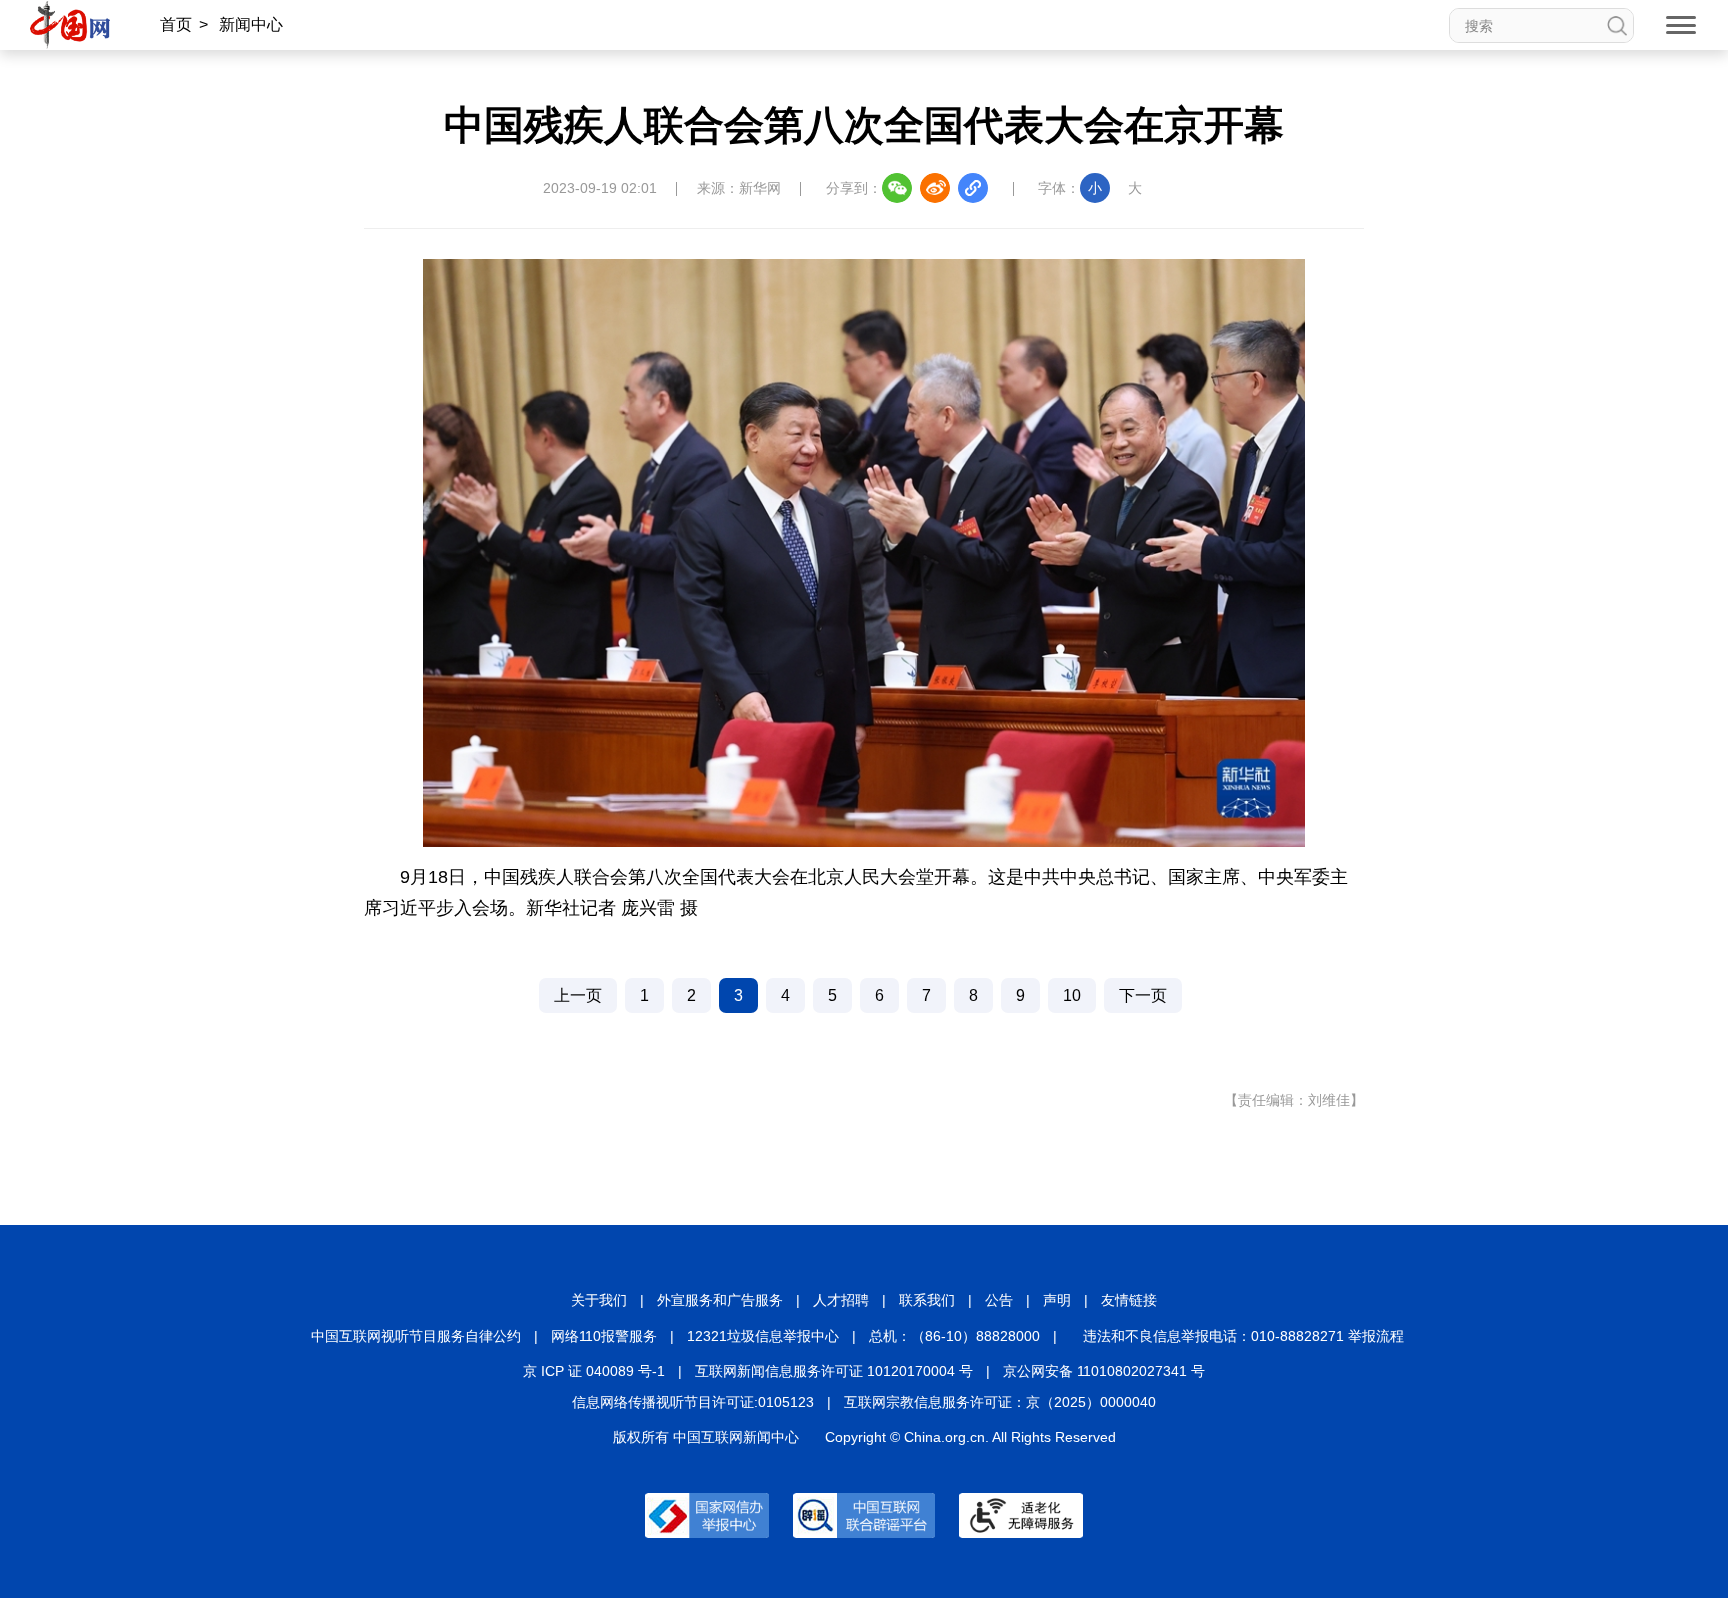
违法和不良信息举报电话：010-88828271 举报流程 (1243, 1336)
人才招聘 (841, 1300)
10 (1072, 995)
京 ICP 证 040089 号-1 (594, 1371)
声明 (1057, 1300)
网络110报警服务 (604, 1336)
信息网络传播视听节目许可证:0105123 (693, 1402)
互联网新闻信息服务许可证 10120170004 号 (834, 1371)
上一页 (578, 995)
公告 (999, 1300)
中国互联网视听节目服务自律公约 (416, 1336)
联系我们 (927, 1300)
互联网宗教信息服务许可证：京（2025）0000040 (1000, 1402)
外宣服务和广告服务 (720, 1300)
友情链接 (1129, 1300)
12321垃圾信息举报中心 (763, 1336)
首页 (176, 24)
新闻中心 (251, 24)
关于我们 (599, 1300)
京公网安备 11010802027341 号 (1104, 1371)
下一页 (1143, 995)
